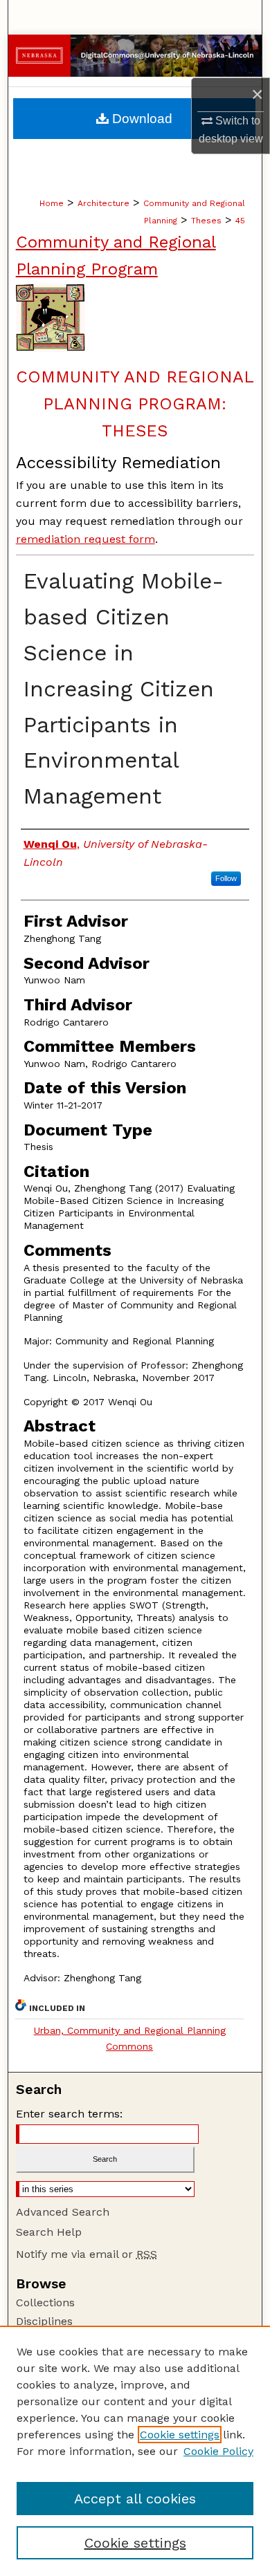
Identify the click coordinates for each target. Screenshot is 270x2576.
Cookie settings (180, 2435)
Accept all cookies (135, 2499)
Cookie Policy (218, 2451)
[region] (135, 2451)
